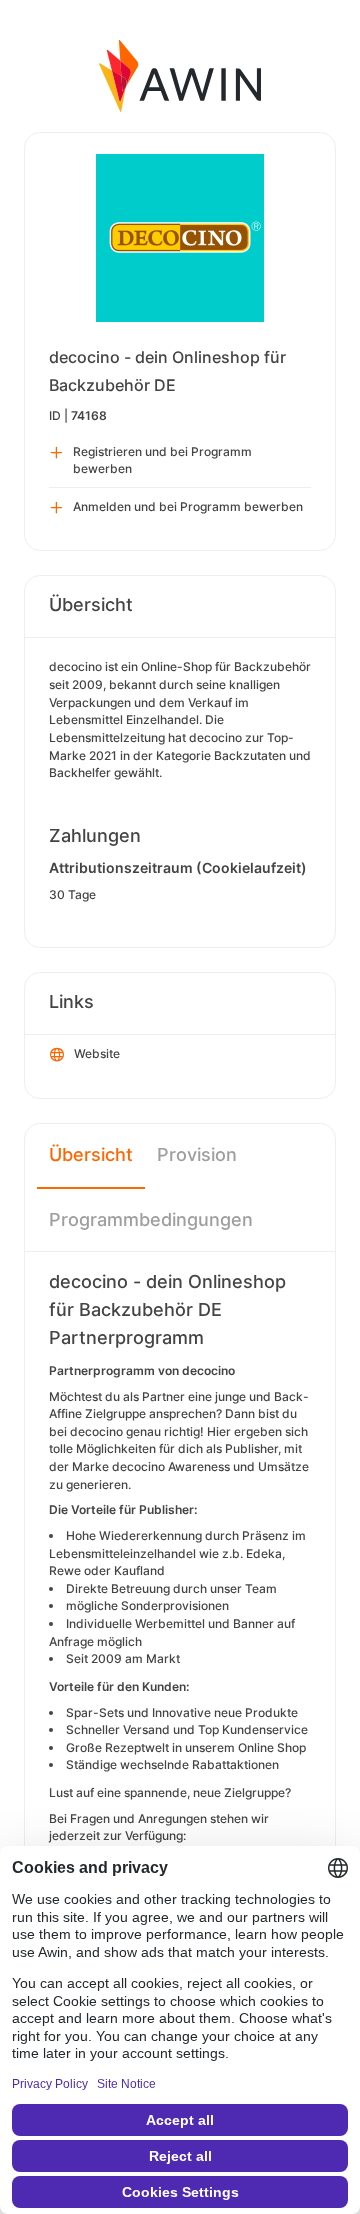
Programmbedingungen (151, 1219)
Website (97, 1053)
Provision (197, 1154)
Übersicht (91, 1154)
